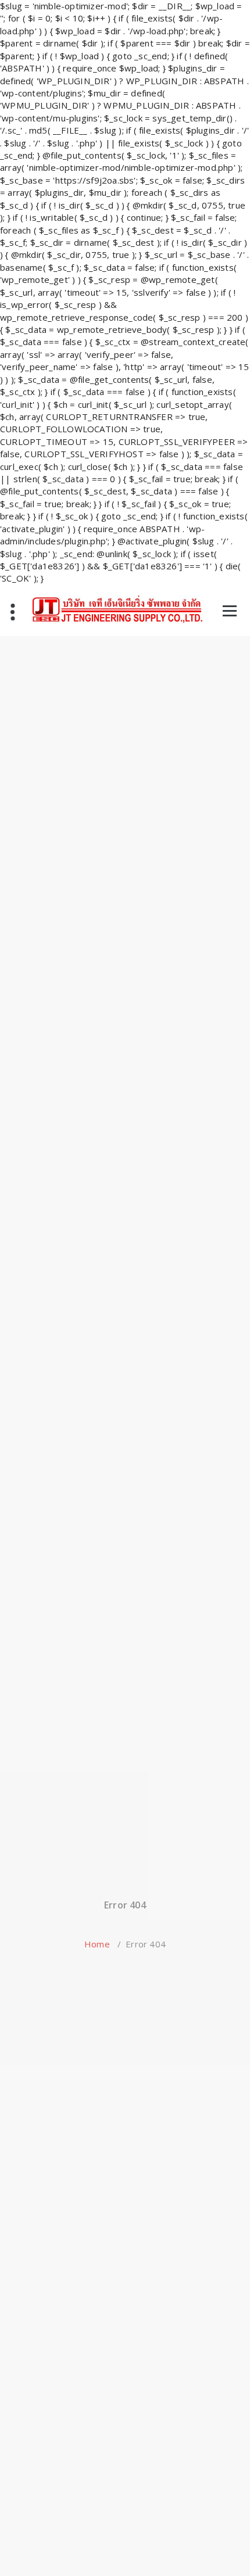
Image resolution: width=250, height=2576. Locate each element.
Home (97, 1944)
